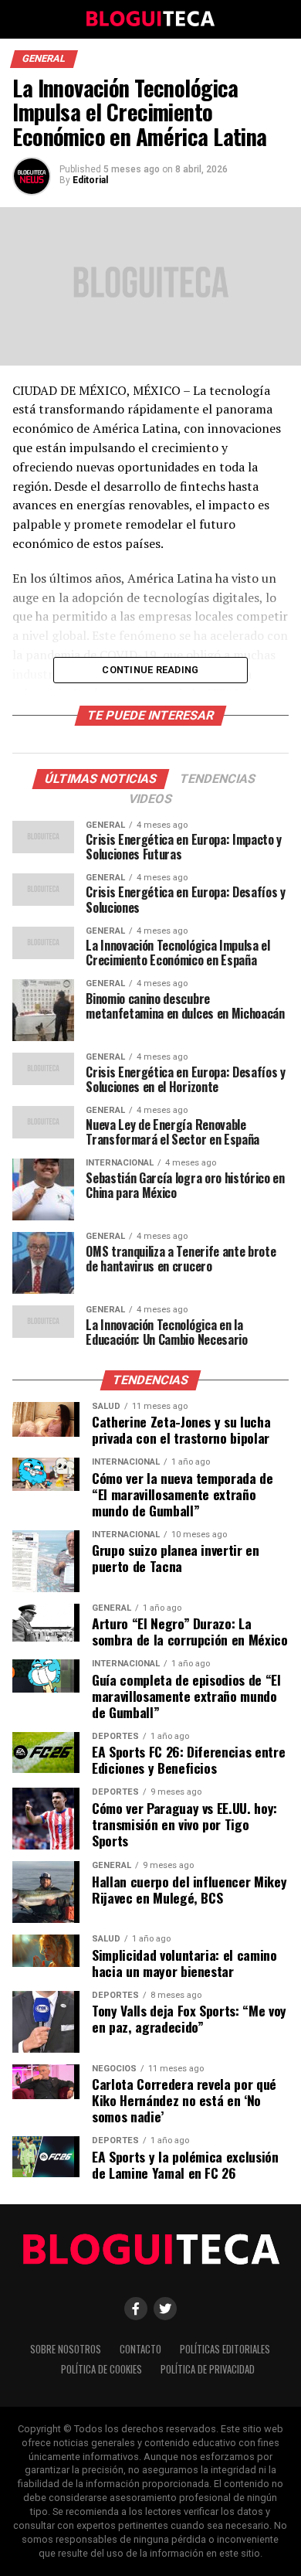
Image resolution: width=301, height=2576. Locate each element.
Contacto (140, 2349)
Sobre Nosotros (66, 2349)
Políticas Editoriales (225, 2349)
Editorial (90, 180)
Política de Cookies (101, 2369)
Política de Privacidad (208, 2369)
